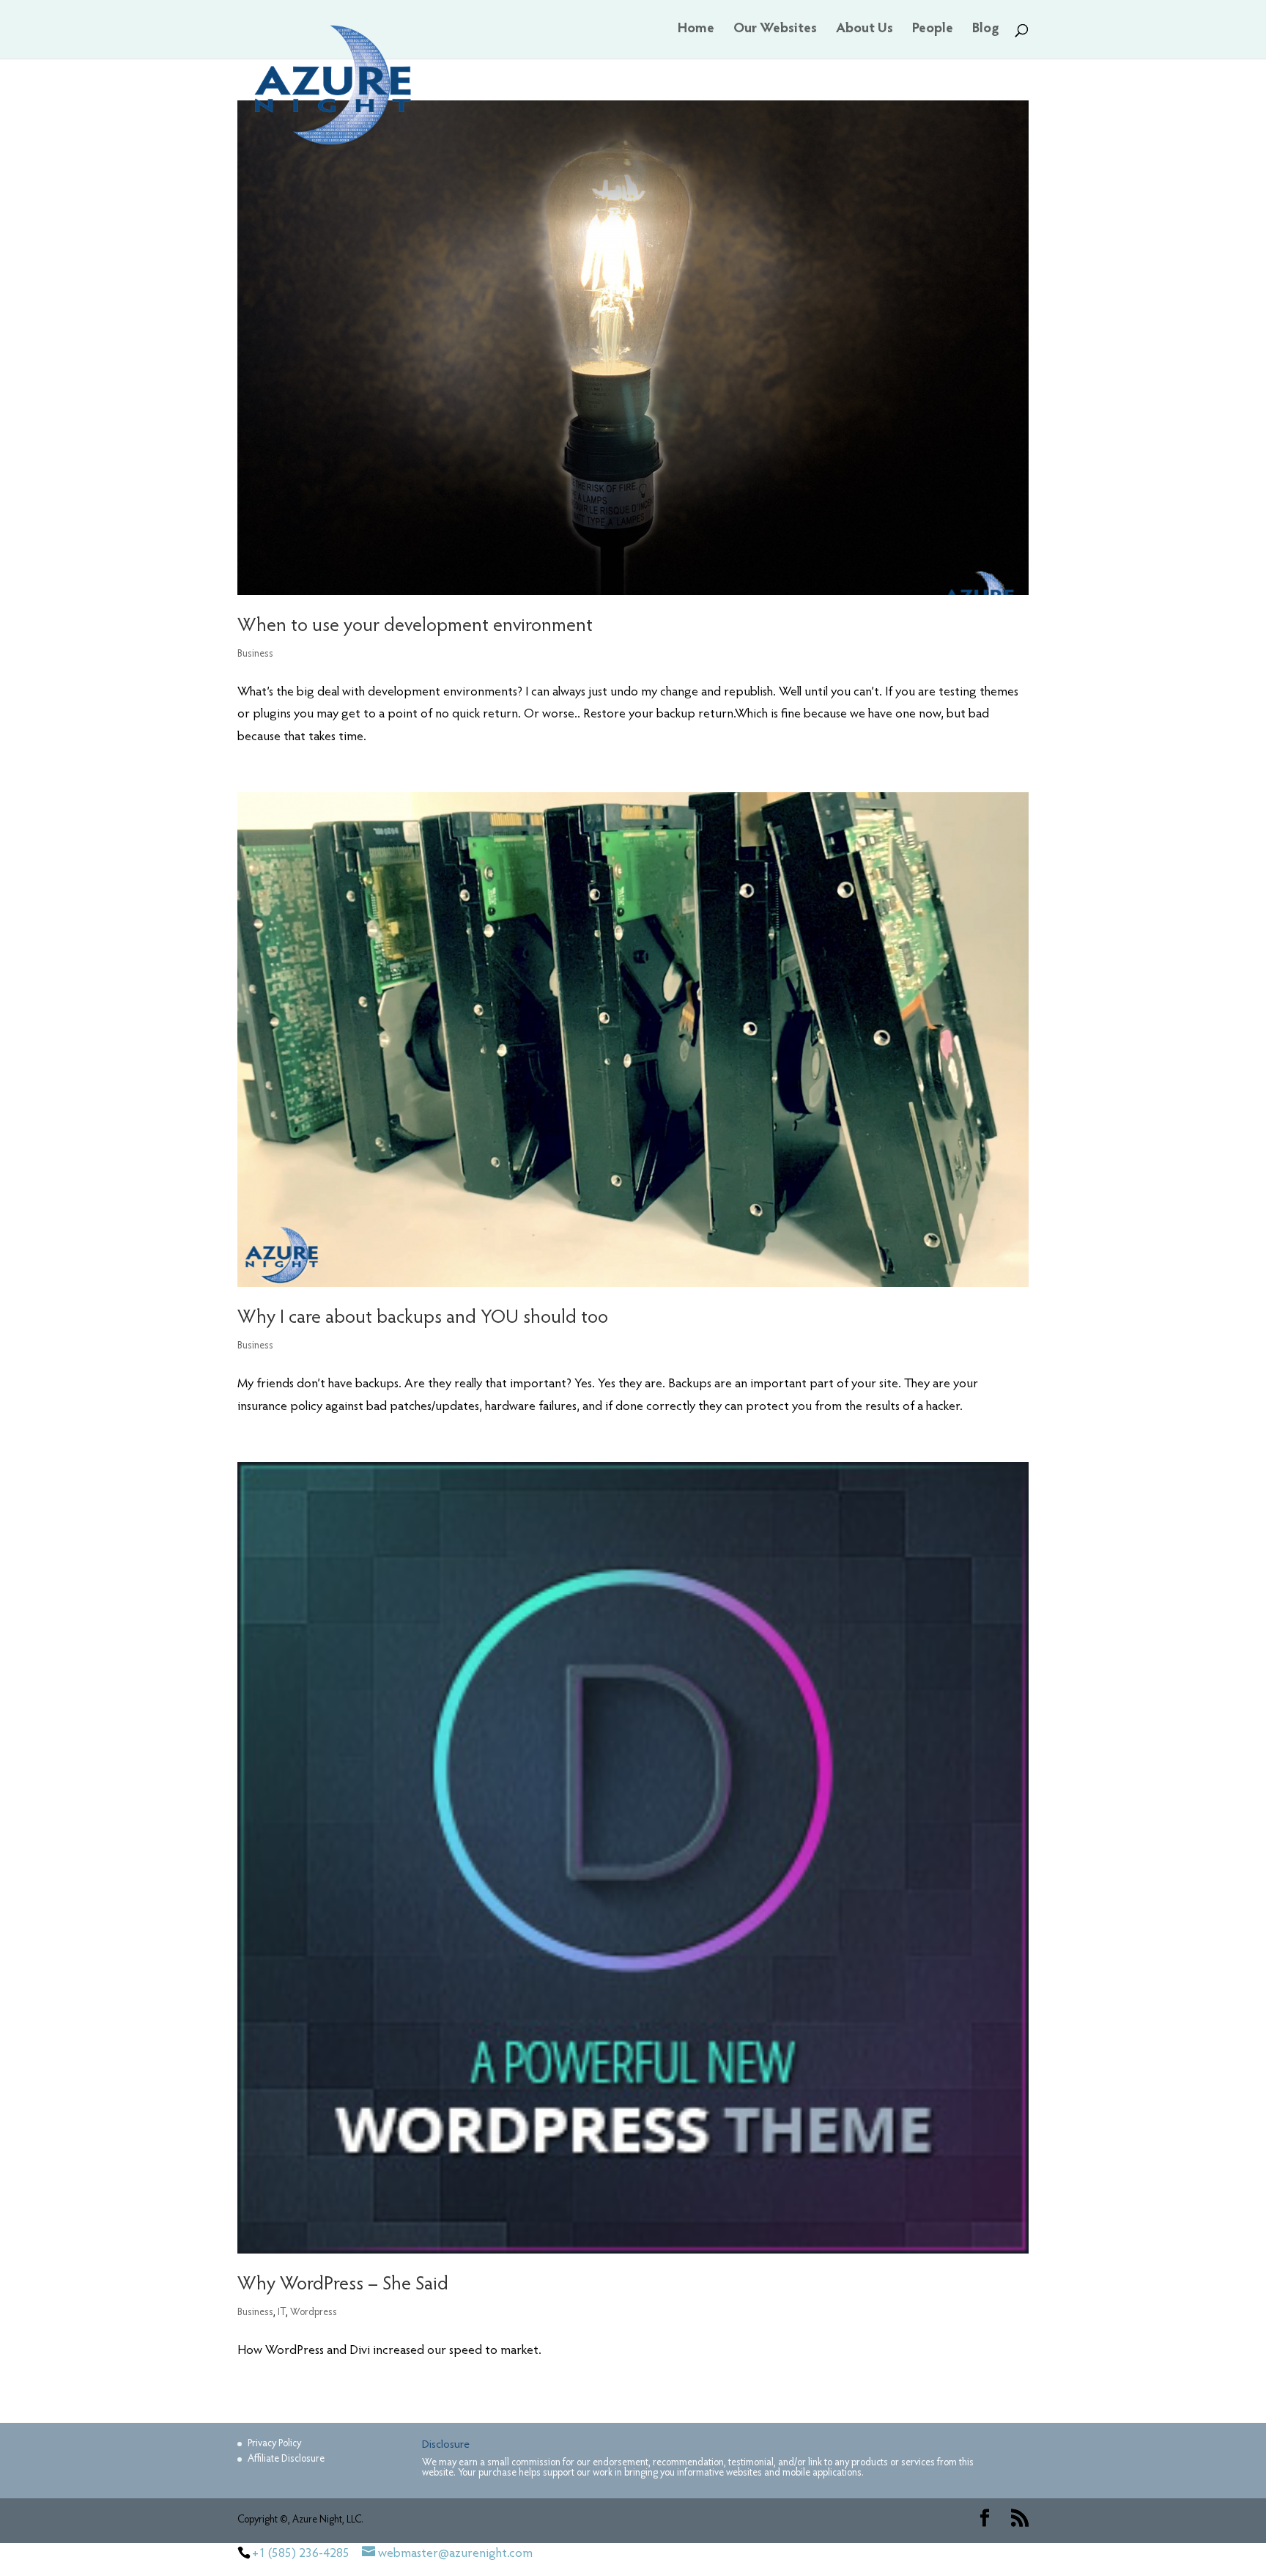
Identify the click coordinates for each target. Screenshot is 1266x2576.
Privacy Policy (274, 2444)
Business (255, 654)
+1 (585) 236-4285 (301, 2554)
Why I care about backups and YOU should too (423, 1318)
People (933, 30)
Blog (986, 30)
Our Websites (775, 30)
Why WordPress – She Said (343, 2285)
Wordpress (314, 2313)
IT (282, 2313)
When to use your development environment (415, 627)
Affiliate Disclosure (286, 2459)
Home (696, 30)
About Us (865, 30)
